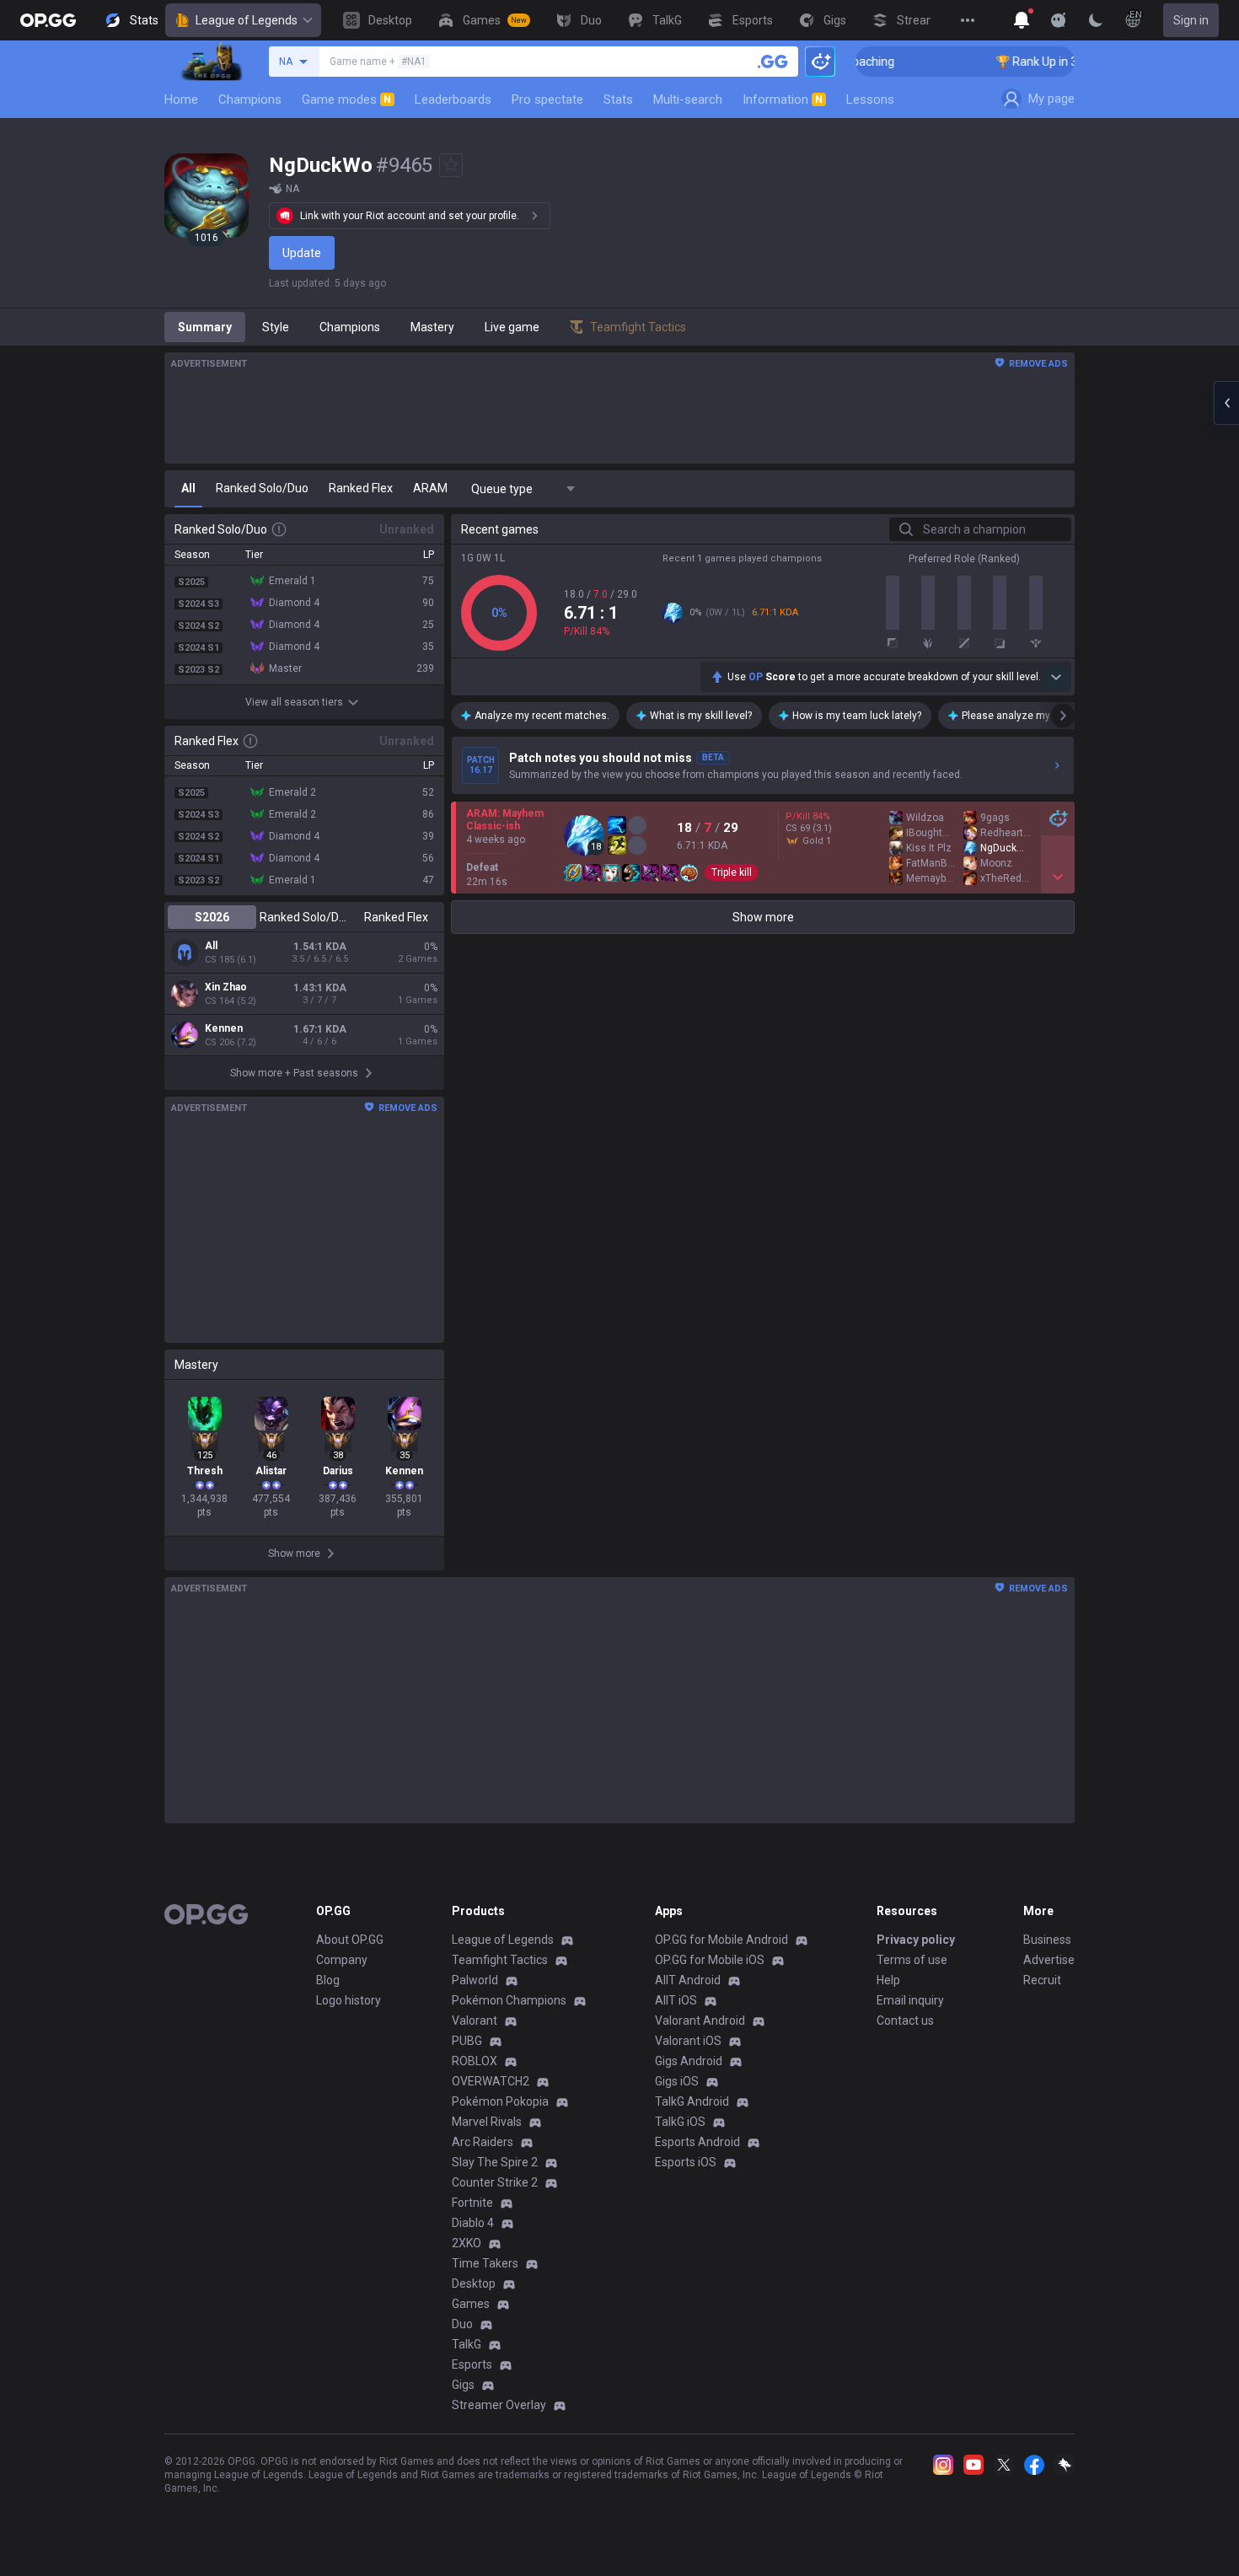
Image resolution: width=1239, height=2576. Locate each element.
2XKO (467, 2243)
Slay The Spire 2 (495, 2162)
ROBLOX (475, 2061)
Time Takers (485, 2263)
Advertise (1049, 1960)
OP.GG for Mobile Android (721, 1940)
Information (783, 99)
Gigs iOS (677, 2081)
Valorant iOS (688, 2041)
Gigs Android (689, 2061)
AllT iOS (676, 2000)
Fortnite (472, 2203)
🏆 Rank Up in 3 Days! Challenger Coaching (1073, 62)
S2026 (212, 917)
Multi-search (688, 99)
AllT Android (688, 1980)
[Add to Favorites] (451, 165)
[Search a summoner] (773, 62)
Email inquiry (910, 2000)
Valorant (475, 2021)
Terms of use (912, 1960)
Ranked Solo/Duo (304, 917)
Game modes (346, 99)
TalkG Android (692, 2101)
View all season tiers (294, 702)
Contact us (905, 2021)
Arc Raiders (483, 2142)
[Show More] (1022, 20)
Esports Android (697, 2142)
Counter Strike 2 (495, 2182)
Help (888, 1980)
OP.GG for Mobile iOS (710, 1960)
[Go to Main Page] (48, 20)
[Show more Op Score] (1056, 677)
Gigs (463, 2385)
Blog (328, 1980)
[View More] (968, 20)
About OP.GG (350, 1940)
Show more (763, 917)
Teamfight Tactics (500, 1960)
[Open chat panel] (1226, 403)
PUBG (467, 2041)
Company (342, 1960)
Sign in (1191, 20)
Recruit (1042, 1980)
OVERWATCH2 (491, 2081)
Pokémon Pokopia (500, 2101)
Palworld (475, 1980)
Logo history (349, 2000)
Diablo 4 (473, 2223)
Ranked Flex (396, 917)
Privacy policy (916, 1940)
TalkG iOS (680, 2122)
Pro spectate (547, 99)
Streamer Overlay (499, 2405)
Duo (462, 2324)
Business (1047, 1940)
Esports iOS (686, 2162)
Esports (472, 2364)
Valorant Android (700, 2021)
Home (181, 99)
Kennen (224, 1028)
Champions (250, 99)
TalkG (467, 2344)
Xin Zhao (226, 987)
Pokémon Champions (509, 2000)
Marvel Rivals (487, 2122)
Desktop (474, 2284)
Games (471, 2304)
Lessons (870, 99)
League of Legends (247, 20)
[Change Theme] (1096, 20)
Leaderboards (453, 99)
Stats (618, 99)
